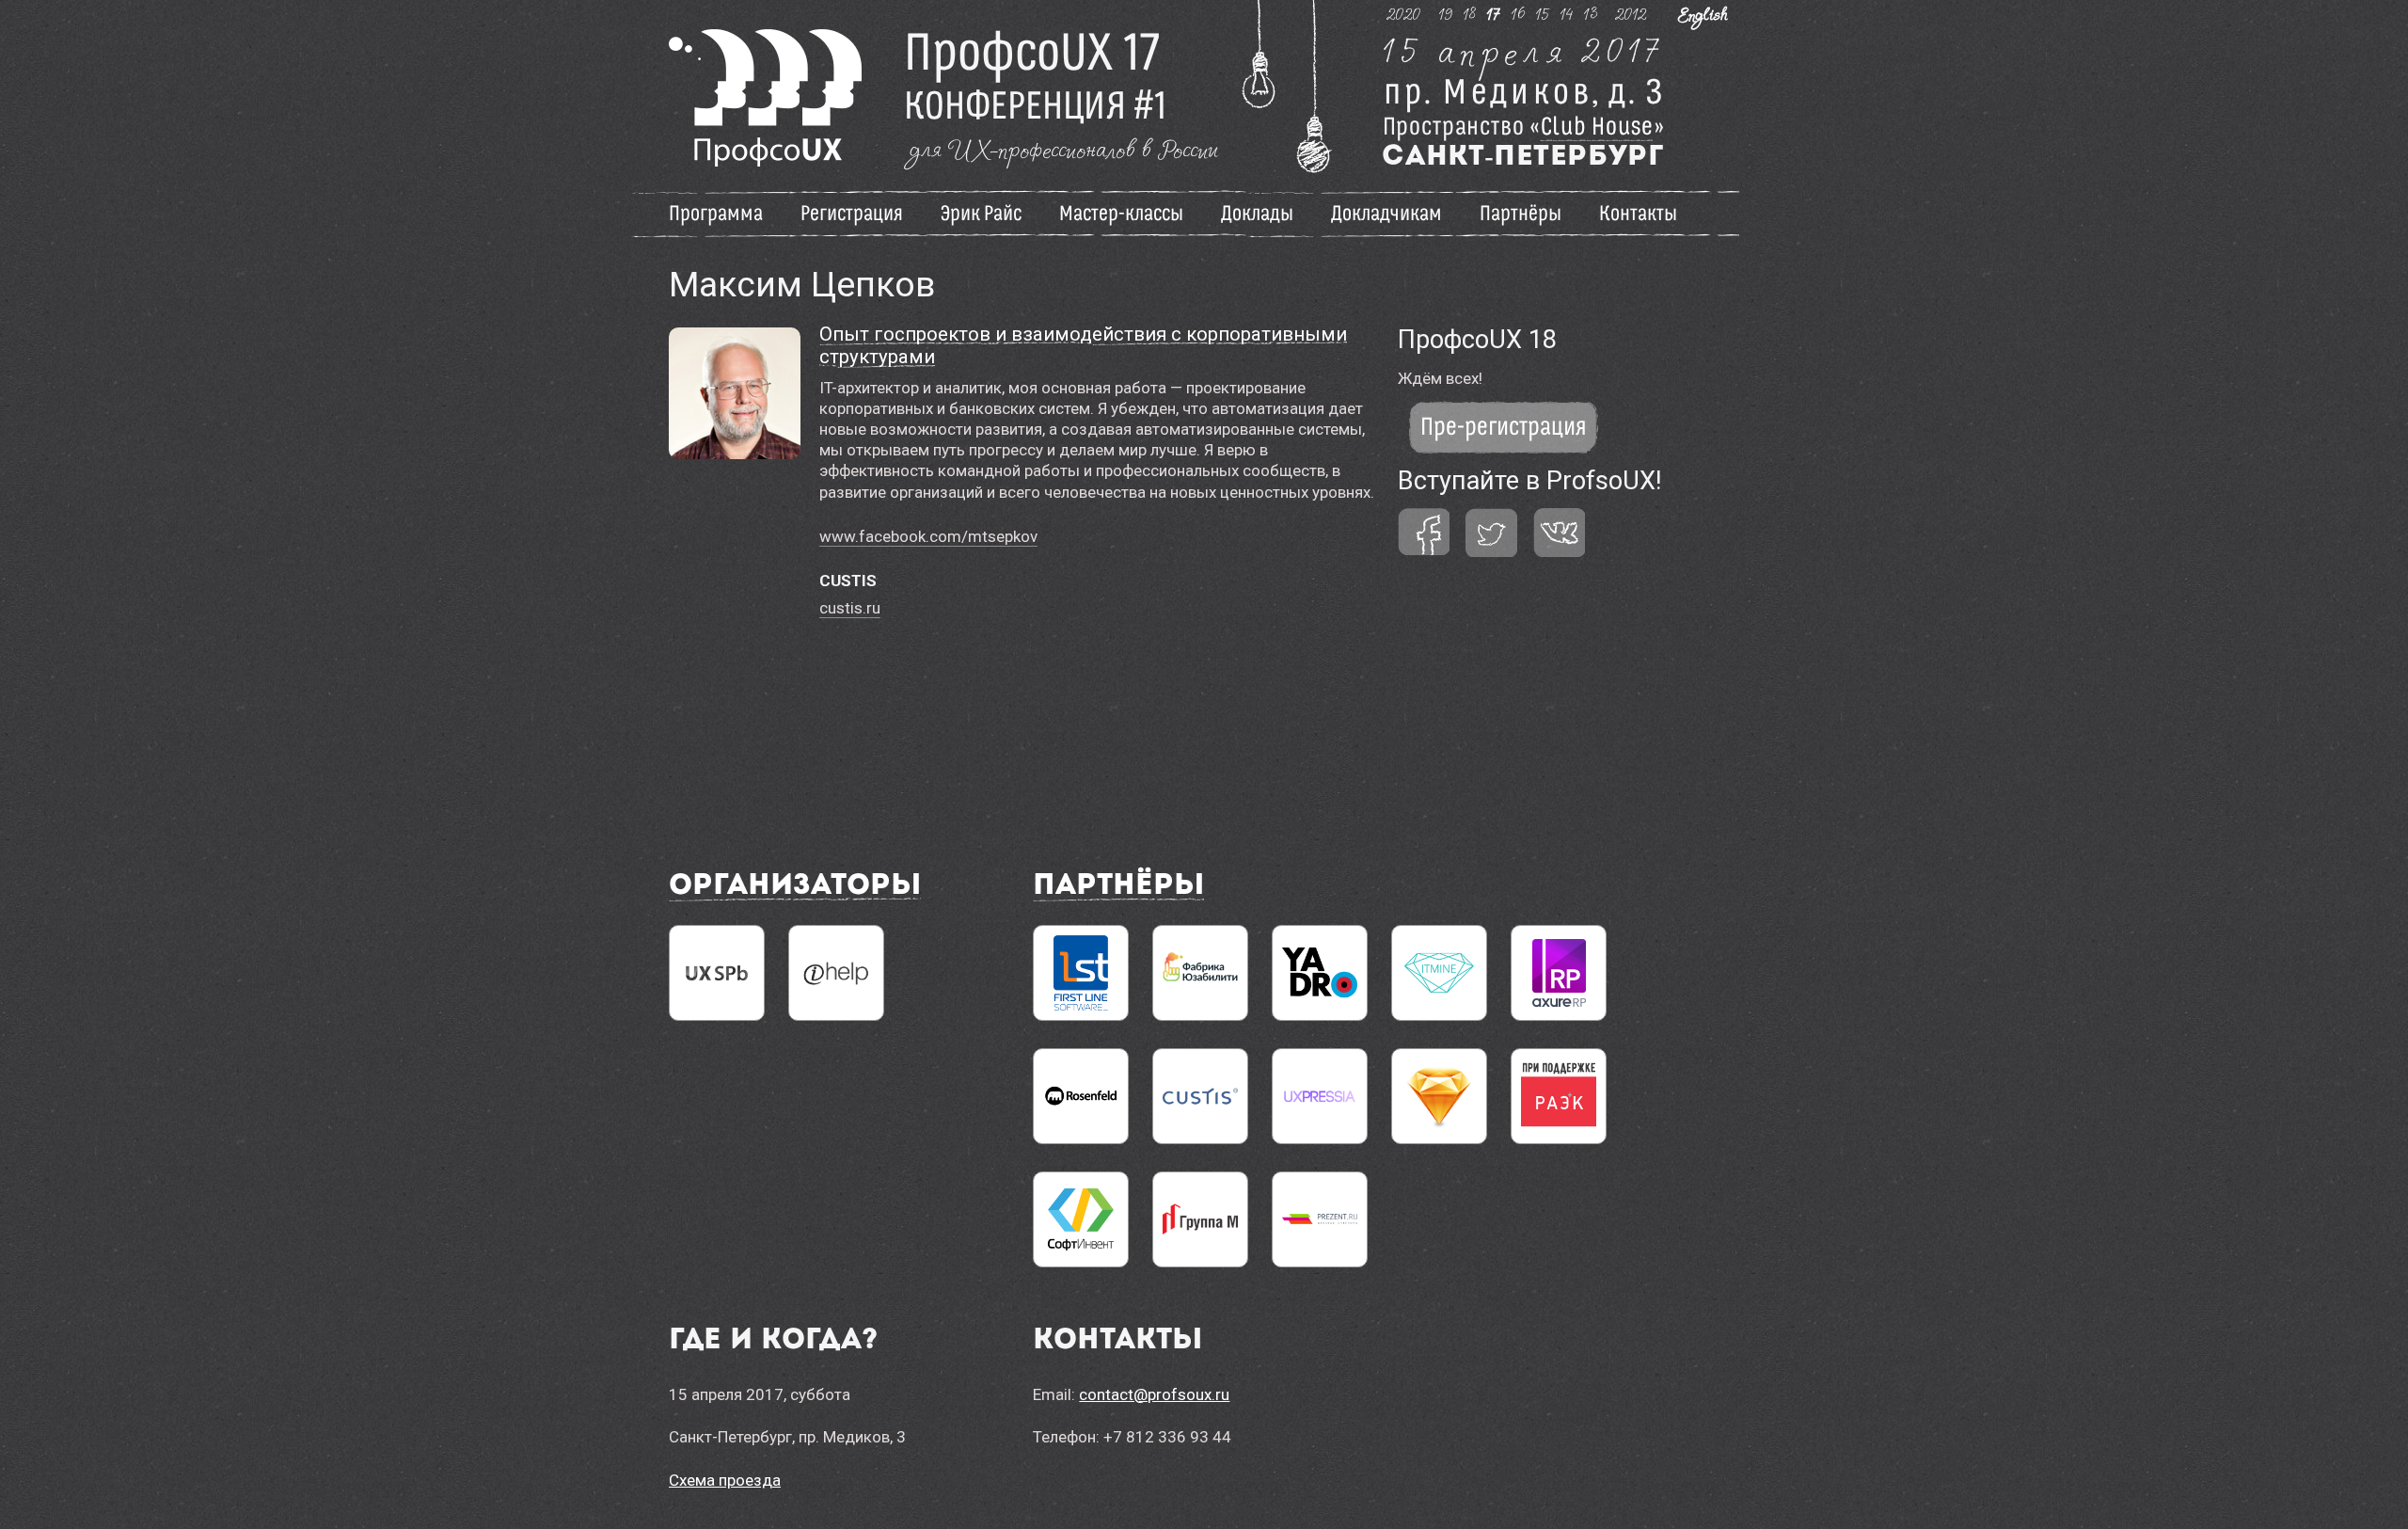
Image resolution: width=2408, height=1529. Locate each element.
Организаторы (795, 887)
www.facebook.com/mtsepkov (928, 536)
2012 (1631, 14)
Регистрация (852, 214)
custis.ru (850, 608)
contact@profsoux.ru (1154, 1394)
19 (1446, 14)
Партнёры (1521, 214)
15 (1543, 14)
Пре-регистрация (1504, 427)
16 (1519, 14)
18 (1470, 14)
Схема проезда (725, 1480)
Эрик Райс (981, 214)
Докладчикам (1386, 214)
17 (1494, 14)
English (1703, 14)
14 (1567, 14)
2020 (1404, 14)
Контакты (1638, 214)
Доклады (1257, 214)
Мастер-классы (1121, 214)
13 (1591, 14)
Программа (716, 214)
